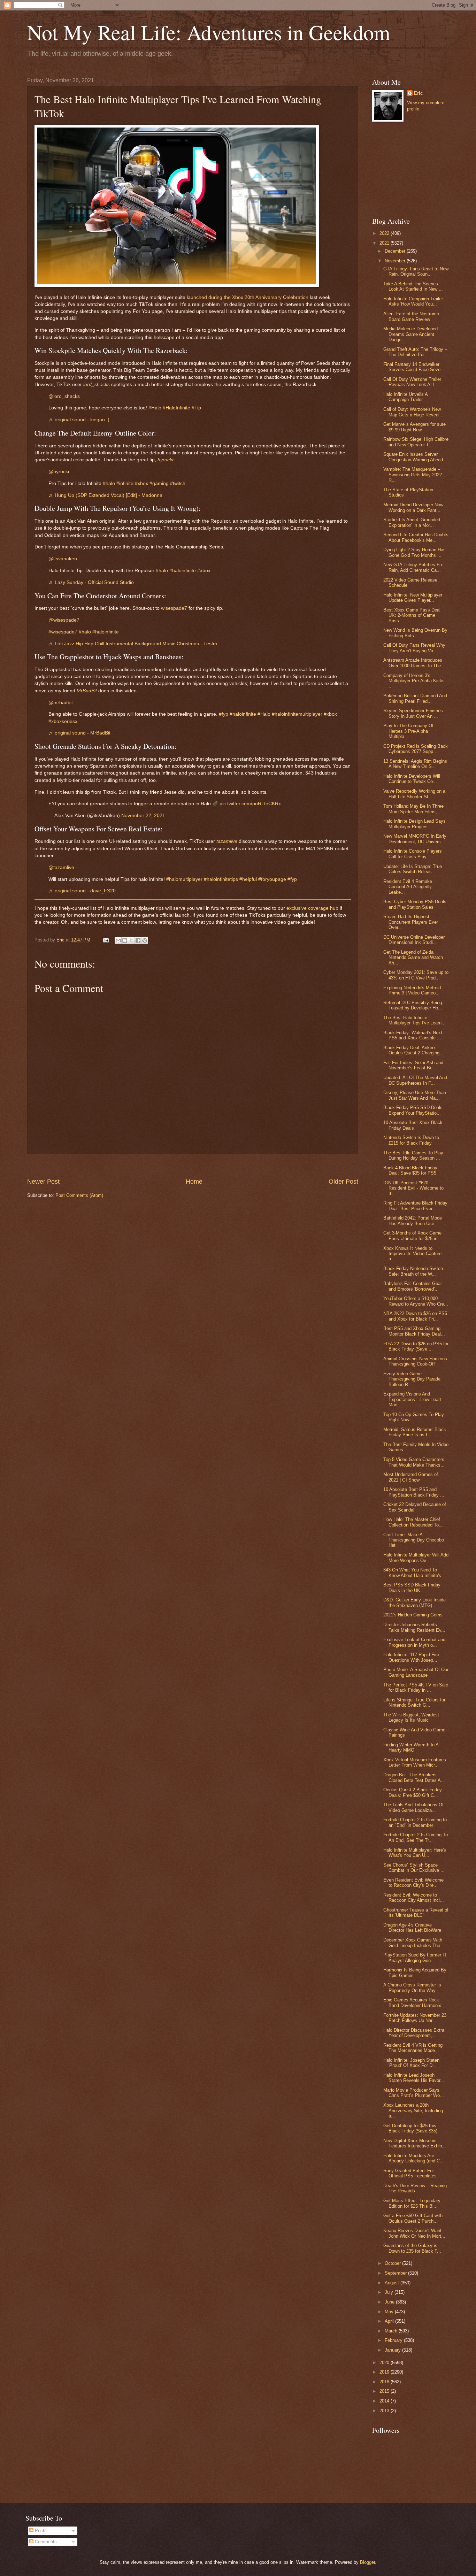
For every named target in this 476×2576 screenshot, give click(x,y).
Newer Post (43, 1182)
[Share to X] (131, 940)
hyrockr (166, 460)
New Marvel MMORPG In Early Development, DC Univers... (415, 839)
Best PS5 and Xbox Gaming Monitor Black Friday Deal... (414, 1331)
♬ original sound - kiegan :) (79, 420)
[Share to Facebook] (138, 940)
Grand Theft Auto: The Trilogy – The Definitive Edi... (415, 352)
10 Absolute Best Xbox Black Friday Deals (413, 1125)
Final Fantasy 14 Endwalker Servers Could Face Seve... (414, 367)
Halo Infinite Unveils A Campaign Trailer (405, 397)
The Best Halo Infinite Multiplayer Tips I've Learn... (414, 1020)
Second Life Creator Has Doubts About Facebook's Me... (416, 537)
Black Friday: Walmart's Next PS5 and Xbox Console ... (413, 1035)
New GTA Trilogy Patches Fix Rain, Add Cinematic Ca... (413, 567)
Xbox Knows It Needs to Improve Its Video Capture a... (412, 1254)
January (393, 2350)
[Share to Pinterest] (145, 940)
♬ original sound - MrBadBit (79, 733)
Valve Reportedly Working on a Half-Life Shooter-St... (414, 794)
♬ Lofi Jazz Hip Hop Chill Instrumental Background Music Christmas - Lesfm (133, 644)
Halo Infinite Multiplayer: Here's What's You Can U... (415, 1853)
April (390, 2321)
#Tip (196, 408)
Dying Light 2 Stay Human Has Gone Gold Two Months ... (414, 552)
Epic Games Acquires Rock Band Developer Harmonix (412, 2002)
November (396, 261)
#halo (109, 483)
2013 (385, 2411)
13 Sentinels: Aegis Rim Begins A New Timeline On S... (415, 764)
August (393, 2283)
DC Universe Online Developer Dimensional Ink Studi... (414, 940)
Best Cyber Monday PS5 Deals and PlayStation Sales (415, 904)
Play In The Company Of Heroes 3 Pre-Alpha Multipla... (408, 731)
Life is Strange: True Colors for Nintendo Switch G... (414, 1702)
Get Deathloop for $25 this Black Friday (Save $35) (410, 2128)
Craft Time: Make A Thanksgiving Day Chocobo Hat (414, 1540)
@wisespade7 (64, 620)
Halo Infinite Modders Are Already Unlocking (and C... (414, 2158)
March (392, 2331)
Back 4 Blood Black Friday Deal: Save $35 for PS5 (410, 1170)
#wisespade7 (63, 632)
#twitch (178, 483)
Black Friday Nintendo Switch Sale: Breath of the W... (413, 1271)
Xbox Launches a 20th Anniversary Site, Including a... (413, 2110)
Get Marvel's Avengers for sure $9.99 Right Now (414, 427)
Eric (418, 93)
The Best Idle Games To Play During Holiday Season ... (413, 1155)
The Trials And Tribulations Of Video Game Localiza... (413, 1807)
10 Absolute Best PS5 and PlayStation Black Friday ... (414, 1492)
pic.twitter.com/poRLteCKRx (250, 804)
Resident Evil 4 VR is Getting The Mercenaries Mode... (413, 2048)
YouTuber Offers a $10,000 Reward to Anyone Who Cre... (416, 1301)
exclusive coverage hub (312, 908)
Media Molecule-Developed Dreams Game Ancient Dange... (410, 334)
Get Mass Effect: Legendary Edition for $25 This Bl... (412, 2203)
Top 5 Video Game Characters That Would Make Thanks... (414, 1462)
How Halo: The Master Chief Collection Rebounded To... (413, 1522)
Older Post (343, 1182)
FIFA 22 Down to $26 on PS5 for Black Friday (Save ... (416, 1346)
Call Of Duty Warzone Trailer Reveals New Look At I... (412, 382)
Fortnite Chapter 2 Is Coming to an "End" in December (415, 1822)
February (394, 2340)
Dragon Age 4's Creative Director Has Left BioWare (412, 1928)
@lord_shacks (64, 396)
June (390, 2302)
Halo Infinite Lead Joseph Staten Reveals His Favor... (414, 2078)
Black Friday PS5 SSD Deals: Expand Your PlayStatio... (414, 1110)
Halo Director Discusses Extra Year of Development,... (414, 2033)
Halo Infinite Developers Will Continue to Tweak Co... (412, 779)
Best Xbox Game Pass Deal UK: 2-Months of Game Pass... (412, 615)
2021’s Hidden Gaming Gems (413, 1615)
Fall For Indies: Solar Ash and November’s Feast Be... (413, 1065)
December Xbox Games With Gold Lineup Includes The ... (414, 1943)
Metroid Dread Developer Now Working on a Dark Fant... (413, 507)
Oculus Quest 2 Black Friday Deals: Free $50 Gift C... (413, 1792)
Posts (40, 2531)
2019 (385, 2372)
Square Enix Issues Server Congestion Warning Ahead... (415, 457)
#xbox (141, 483)
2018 (385, 2382)
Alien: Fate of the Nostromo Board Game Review (411, 316)
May (390, 2312)
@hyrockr (59, 472)
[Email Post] (106, 940)
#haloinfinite (183, 571)
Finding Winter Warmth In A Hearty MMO (411, 1747)
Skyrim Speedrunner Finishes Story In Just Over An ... (413, 713)
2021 (385, 243)
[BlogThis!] (125, 940)
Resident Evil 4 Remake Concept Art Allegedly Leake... (408, 887)
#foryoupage (272, 879)
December (396, 251)
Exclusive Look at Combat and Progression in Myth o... (414, 1642)
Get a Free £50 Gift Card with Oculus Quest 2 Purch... (413, 2218)
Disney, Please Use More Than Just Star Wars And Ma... (415, 1095)
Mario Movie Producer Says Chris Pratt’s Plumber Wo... (414, 2093)
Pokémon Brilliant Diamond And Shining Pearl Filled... (415, 698)
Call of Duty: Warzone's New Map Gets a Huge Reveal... (413, 412)
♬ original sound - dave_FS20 (82, 891)
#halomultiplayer (184, 879)
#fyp (224, 714)
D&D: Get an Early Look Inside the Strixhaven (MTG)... (414, 1602)
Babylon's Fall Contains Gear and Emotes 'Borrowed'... (413, 1286)
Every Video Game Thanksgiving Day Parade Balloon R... (412, 1379)
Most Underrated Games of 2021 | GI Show (411, 1477)
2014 (385, 2401)
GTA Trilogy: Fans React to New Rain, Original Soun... (416, 271)
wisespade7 (174, 608)
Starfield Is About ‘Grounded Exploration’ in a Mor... (412, 522)
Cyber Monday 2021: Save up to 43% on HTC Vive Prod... (416, 975)
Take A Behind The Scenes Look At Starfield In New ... (413, 286)
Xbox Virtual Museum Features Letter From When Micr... (415, 1762)
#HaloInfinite (176, 408)
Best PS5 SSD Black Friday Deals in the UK (412, 1587)
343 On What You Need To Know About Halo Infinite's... (414, 1572)
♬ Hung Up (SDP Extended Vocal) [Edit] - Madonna (105, 495)
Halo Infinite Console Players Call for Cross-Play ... (413, 854)
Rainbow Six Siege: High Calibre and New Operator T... (416, 442)
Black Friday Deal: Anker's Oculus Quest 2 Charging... (413, 1050)
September (396, 2273)
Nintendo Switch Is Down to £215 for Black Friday (411, 1140)
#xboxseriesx (63, 721)
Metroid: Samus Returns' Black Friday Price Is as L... (415, 1432)
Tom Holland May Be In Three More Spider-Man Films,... (413, 809)
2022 (385, 233)
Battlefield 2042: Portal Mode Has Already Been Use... (413, 1221)
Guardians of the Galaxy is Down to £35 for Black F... (412, 2248)
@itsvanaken (63, 559)
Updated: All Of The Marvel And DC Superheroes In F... (415, 1080)
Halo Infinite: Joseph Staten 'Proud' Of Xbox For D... (411, 2063)
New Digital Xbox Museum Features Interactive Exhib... (415, 2143)
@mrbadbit (61, 703)
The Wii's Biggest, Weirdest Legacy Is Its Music (411, 1717)
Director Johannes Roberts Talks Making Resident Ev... (414, 1627)
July (390, 2292)
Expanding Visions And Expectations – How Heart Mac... (412, 1399)
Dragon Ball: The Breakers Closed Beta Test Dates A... (414, 1777)
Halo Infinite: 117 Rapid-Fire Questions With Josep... (411, 1657)
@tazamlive (61, 867)
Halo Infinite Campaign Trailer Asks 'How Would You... (413, 301)
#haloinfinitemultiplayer (297, 714)
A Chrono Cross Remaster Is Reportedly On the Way (412, 1987)
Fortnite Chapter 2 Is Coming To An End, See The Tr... (416, 1837)
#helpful (248, 879)
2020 (385, 2363)
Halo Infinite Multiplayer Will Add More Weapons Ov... (416, 1558)
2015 (385, 2391)
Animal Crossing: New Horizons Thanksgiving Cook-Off (415, 1361)
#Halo (155, 408)
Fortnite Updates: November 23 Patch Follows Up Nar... (415, 2018)
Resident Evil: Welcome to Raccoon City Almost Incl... (414, 1898)
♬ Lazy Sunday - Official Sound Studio (91, 582)
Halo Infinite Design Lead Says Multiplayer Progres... (414, 824)
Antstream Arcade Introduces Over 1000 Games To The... (414, 663)
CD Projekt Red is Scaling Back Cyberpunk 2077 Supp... (416, 749)
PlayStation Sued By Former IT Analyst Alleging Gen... (415, 1958)
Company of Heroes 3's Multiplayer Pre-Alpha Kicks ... (414, 681)
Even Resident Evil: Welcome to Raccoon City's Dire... (413, 1883)
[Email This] (118, 940)
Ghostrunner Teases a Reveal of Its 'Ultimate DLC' (416, 1913)
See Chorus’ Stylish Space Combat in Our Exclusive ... (414, 1868)
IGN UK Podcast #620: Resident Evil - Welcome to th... (413, 1188)
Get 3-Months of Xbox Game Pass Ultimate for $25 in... (412, 1236)
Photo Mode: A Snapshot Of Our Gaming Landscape (416, 1672)
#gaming (159, 483)
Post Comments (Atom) (79, 1195)
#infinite (125, 483)
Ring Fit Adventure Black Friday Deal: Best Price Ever (415, 1206)
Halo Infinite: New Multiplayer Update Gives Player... (413, 598)
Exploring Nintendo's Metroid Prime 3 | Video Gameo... (412, 990)
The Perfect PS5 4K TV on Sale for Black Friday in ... (416, 1687)
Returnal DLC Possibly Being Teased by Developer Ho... (413, 1005)
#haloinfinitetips (221, 879)
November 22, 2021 (143, 816)
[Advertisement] (193, 1166)
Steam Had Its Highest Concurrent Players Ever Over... (411, 922)
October (393, 2263)
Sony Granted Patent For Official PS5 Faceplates (410, 2173)
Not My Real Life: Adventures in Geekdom (209, 32)
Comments (45, 2542)
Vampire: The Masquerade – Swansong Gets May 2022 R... (413, 475)
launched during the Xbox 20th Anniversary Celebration (248, 297)
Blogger (367, 2562)
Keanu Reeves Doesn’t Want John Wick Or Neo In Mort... (414, 2233)
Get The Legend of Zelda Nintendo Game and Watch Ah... (413, 958)
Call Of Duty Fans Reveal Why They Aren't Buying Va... (414, 648)
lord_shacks (97, 385)
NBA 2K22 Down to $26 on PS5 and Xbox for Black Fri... (415, 1316)
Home (194, 1182)
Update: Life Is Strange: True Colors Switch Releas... (413, 869)
